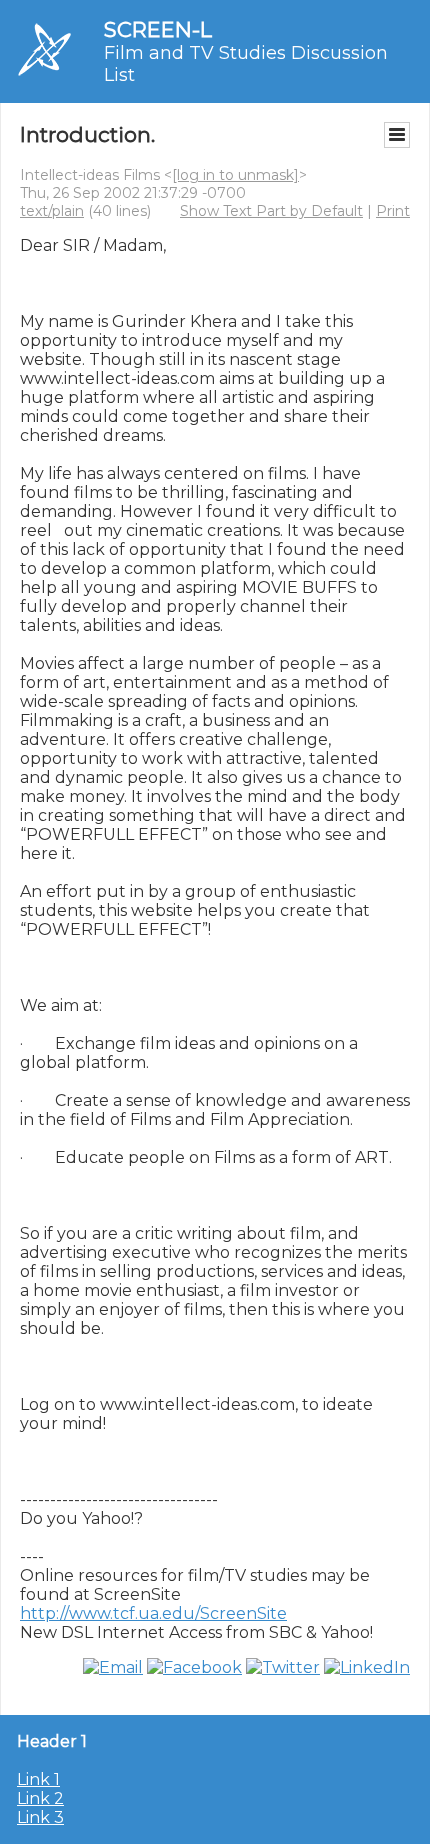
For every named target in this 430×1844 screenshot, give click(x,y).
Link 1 (38, 1779)
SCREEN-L (158, 29)
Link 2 (40, 1798)
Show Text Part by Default (271, 211)
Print (393, 211)
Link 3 (40, 1817)
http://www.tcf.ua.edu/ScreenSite (153, 1613)
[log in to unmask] (235, 175)
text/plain (52, 211)
